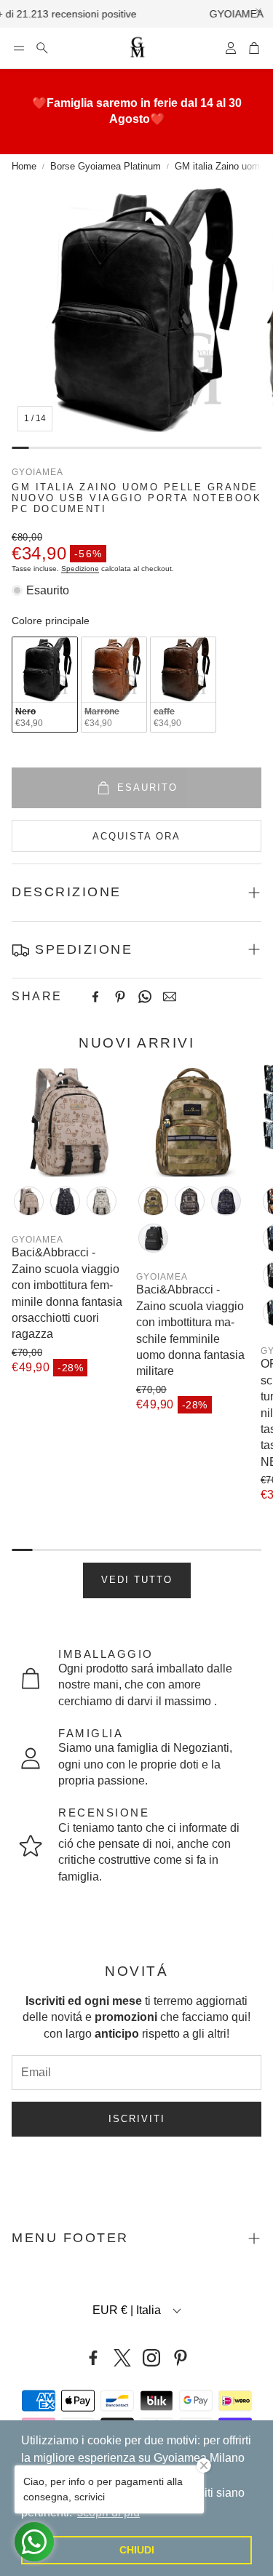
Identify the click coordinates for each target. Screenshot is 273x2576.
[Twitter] (122, 2358)
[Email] (170, 997)
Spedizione (80, 569)
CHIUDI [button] (137, 2550)
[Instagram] (151, 2358)
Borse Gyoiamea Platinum (106, 166)
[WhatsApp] (145, 997)
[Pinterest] (120, 997)
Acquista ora (136, 836)
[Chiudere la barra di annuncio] (258, 11)
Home (24, 166)
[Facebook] (95, 997)
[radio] (45, 685)
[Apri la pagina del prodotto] (68, 1121)
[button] (19, 48)
